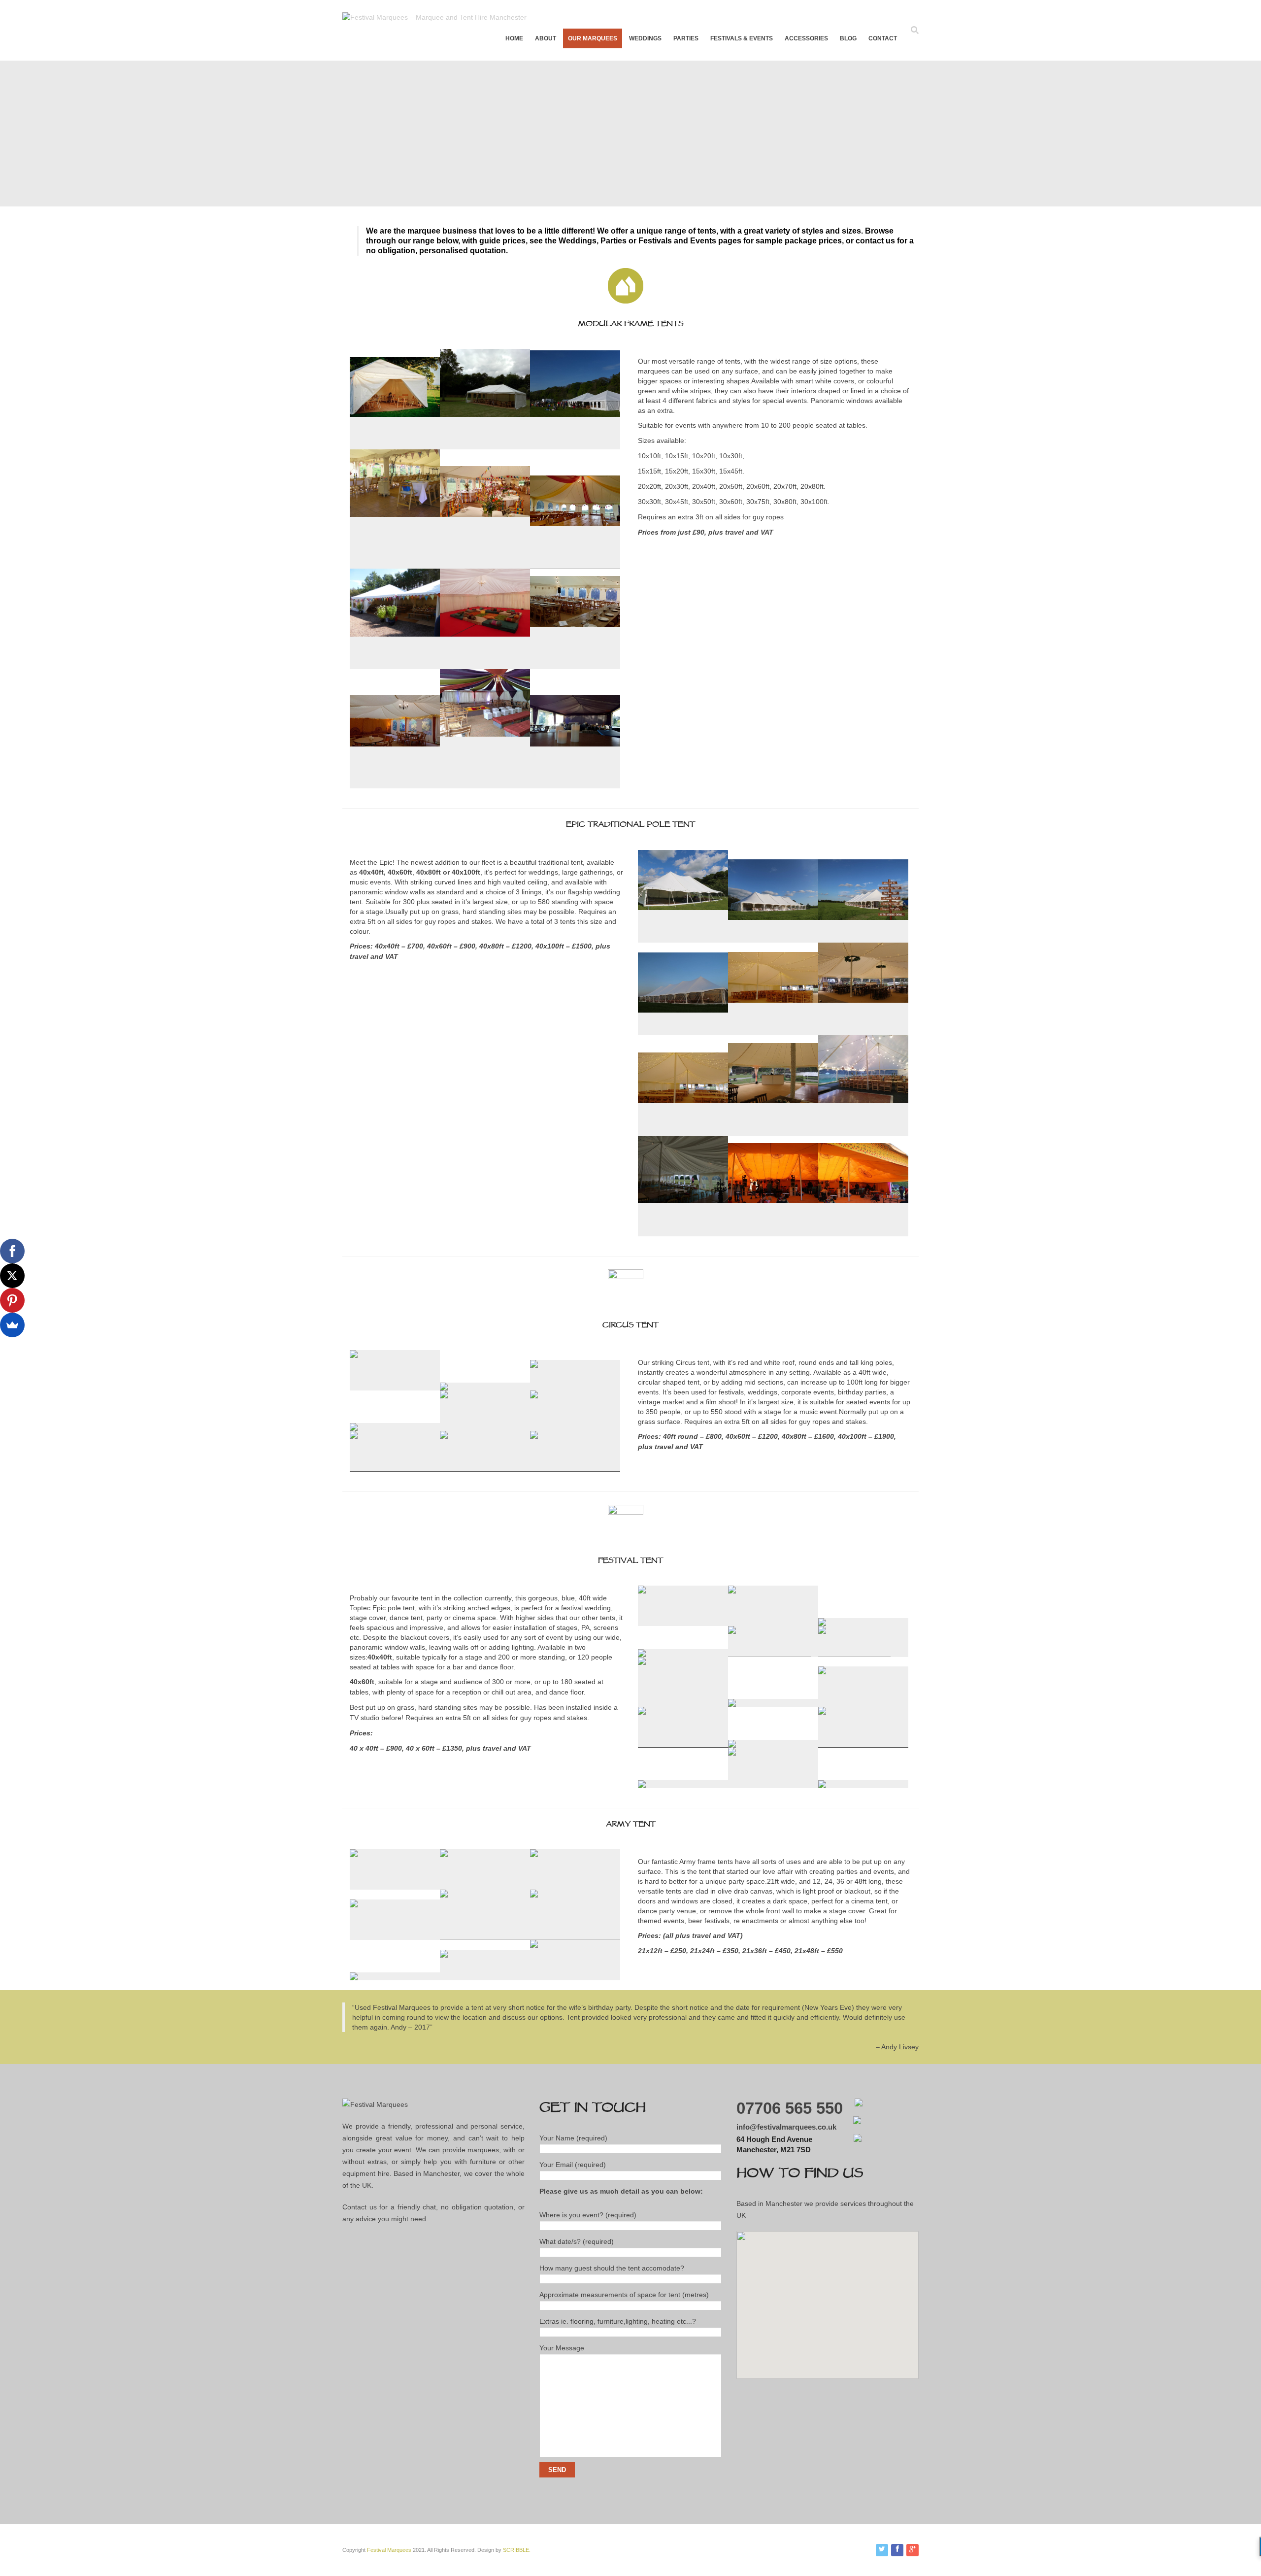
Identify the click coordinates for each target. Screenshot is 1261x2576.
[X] (12, 1276)
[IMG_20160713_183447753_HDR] (642, 1652)
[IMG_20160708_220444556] (732, 1743)
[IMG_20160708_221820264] (822, 1622)
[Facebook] (12, 1251)
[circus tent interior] (395, 1467)
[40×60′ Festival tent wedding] (854, 1652)
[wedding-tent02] (575, 564)
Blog (848, 38)
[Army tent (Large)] (354, 1976)
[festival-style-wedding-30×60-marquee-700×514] (575, 445)
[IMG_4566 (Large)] (683, 1031)
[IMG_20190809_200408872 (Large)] (863, 1131)
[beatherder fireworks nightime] (863, 1702)
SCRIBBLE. (517, 2550)
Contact (883, 38)
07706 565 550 (790, 2108)
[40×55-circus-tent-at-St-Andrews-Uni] (575, 1426)
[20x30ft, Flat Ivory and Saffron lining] (395, 784)
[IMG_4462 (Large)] (395, 1386)
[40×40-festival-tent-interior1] (732, 1703)
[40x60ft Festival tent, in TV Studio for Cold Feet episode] (863, 1743)
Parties (686, 38)
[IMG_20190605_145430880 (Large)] (773, 1031)
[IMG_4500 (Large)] (575, 1467)
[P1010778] (773, 1621)
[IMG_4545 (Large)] (773, 938)
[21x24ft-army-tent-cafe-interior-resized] (395, 1885)
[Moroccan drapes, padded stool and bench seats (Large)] (485, 784)
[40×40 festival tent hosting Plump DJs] (683, 1702)
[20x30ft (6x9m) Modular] (485, 445)
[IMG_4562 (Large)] (863, 938)
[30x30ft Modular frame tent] (575, 664)
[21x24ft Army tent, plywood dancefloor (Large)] (575, 1976)
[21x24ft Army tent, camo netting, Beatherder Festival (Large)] (485, 1935)
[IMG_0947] (770, 1652)
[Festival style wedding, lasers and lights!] (822, 1784)
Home (514, 38)
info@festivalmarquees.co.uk (786, 2127)
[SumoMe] (12, 1325)
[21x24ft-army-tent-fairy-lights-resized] (485, 1885)
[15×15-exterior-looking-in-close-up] (395, 445)
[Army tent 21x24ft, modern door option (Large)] (477, 1976)
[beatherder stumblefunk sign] (683, 1621)
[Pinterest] (12, 1300)
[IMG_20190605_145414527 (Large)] (683, 1131)
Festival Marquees (389, 2550)
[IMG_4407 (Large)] (863, 1232)
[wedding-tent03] (485, 564)
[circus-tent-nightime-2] (569, 1386)
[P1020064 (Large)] (683, 1232)
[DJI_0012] (683, 1743)
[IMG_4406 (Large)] (773, 1232)
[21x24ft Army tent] (575, 1885)
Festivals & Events (742, 38)
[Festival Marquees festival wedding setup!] (773, 1783)
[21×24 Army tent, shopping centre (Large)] (395, 1935)
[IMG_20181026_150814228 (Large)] (575, 784)
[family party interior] (485, 664)
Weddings (645, 38)
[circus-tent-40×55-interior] (485, 1467)
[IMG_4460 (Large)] (485, 1426)
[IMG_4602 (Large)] (863, 1031)
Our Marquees (593, 38)
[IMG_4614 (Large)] (773, 1131)
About (546, 38)
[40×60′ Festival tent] (642, 1784)
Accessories (806, 38)
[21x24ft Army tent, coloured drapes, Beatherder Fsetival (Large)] (575, 1935)
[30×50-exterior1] (395, 664)
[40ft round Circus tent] (354, 1427)
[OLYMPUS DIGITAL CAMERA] (395, 564)
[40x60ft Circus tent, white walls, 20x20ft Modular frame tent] (444, 1386)
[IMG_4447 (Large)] (683, 938)
